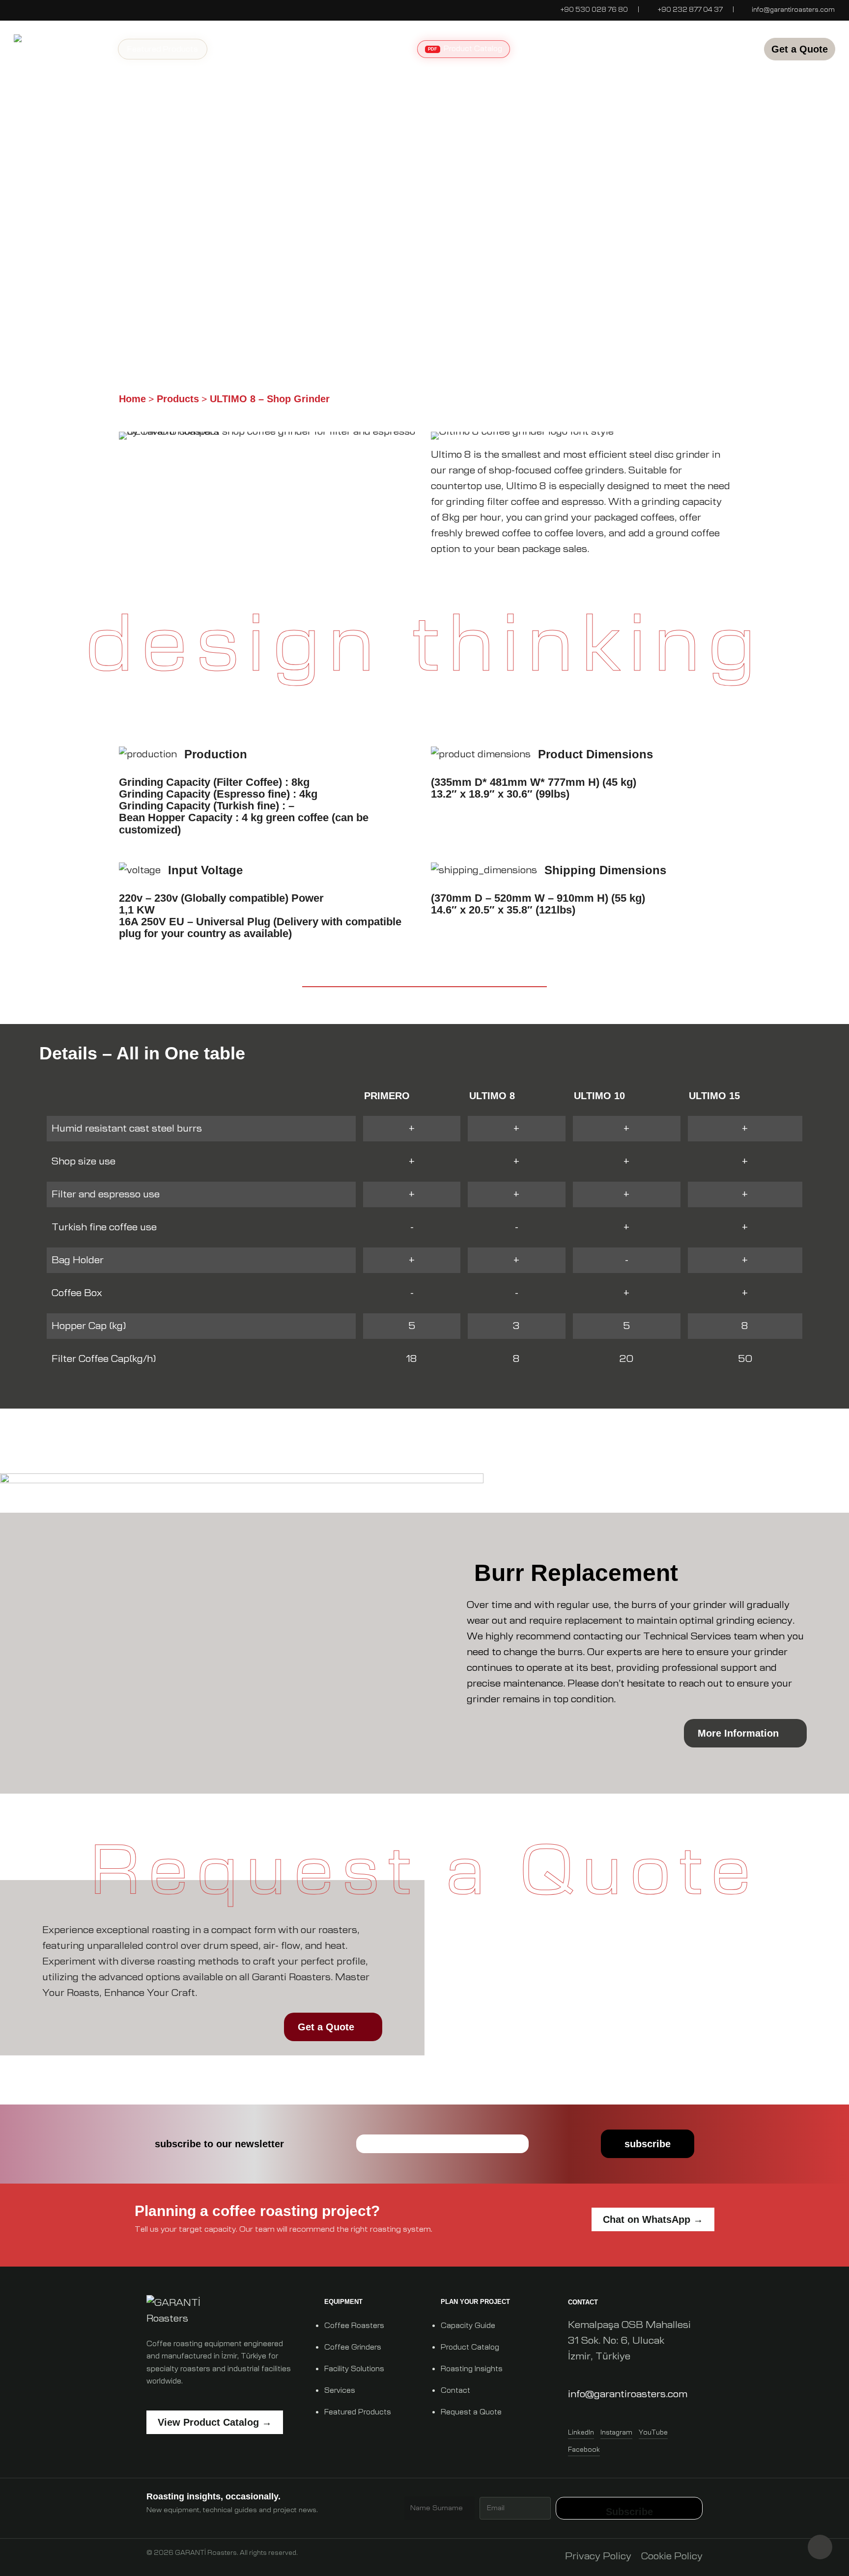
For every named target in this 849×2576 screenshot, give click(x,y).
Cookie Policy (672, 2556)
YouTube (653, 2433)
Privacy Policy (598, 2556)
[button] (162, 251)
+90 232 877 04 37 (690, 10)
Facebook (584, 2450)
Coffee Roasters (354, 2326)
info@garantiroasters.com (792, 10)
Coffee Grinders (353, 2347)
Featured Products (358, 2412)
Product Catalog (470, 2347)
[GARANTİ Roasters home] (222, 2311)
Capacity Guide (468, 2326)
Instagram (616, 2433)
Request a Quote (471, 2412)
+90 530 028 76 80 (594, 10)
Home (132, 399)
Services (340, 2391)
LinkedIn (581, 2433)
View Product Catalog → (215, 2422)
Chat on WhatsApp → (653, 2219)
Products (178, 399)
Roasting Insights (472, 2369)
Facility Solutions (354, 2369)
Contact (455, 2391)
